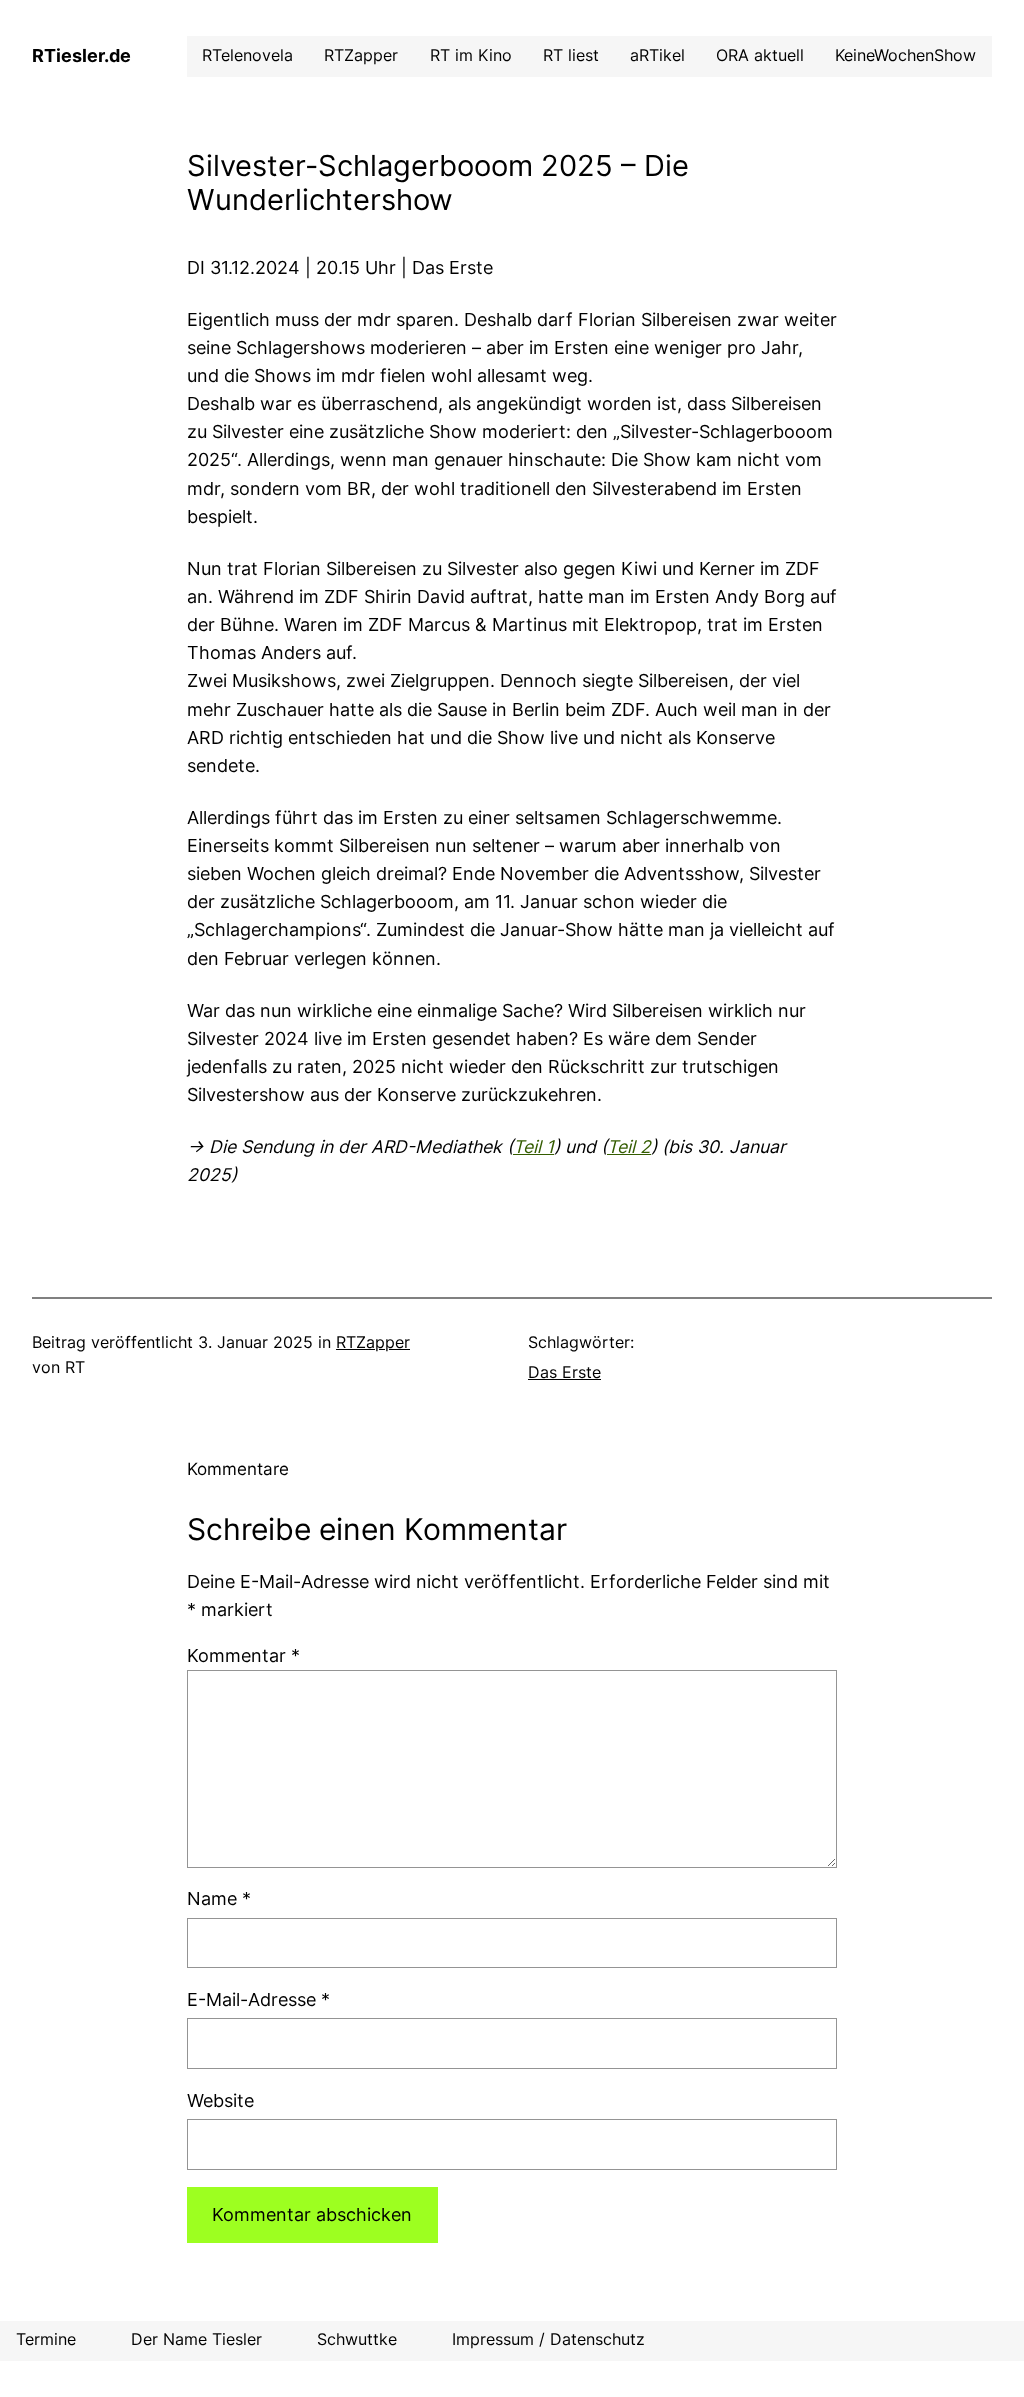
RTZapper (373, 1342)
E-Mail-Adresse (258, 1999)
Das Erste (564, 1372)
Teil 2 (629, 1146)
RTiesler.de (81, 55)
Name (219, 1898)
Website (220, 2100)
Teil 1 (533, 1146)
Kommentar (243, 1655)
